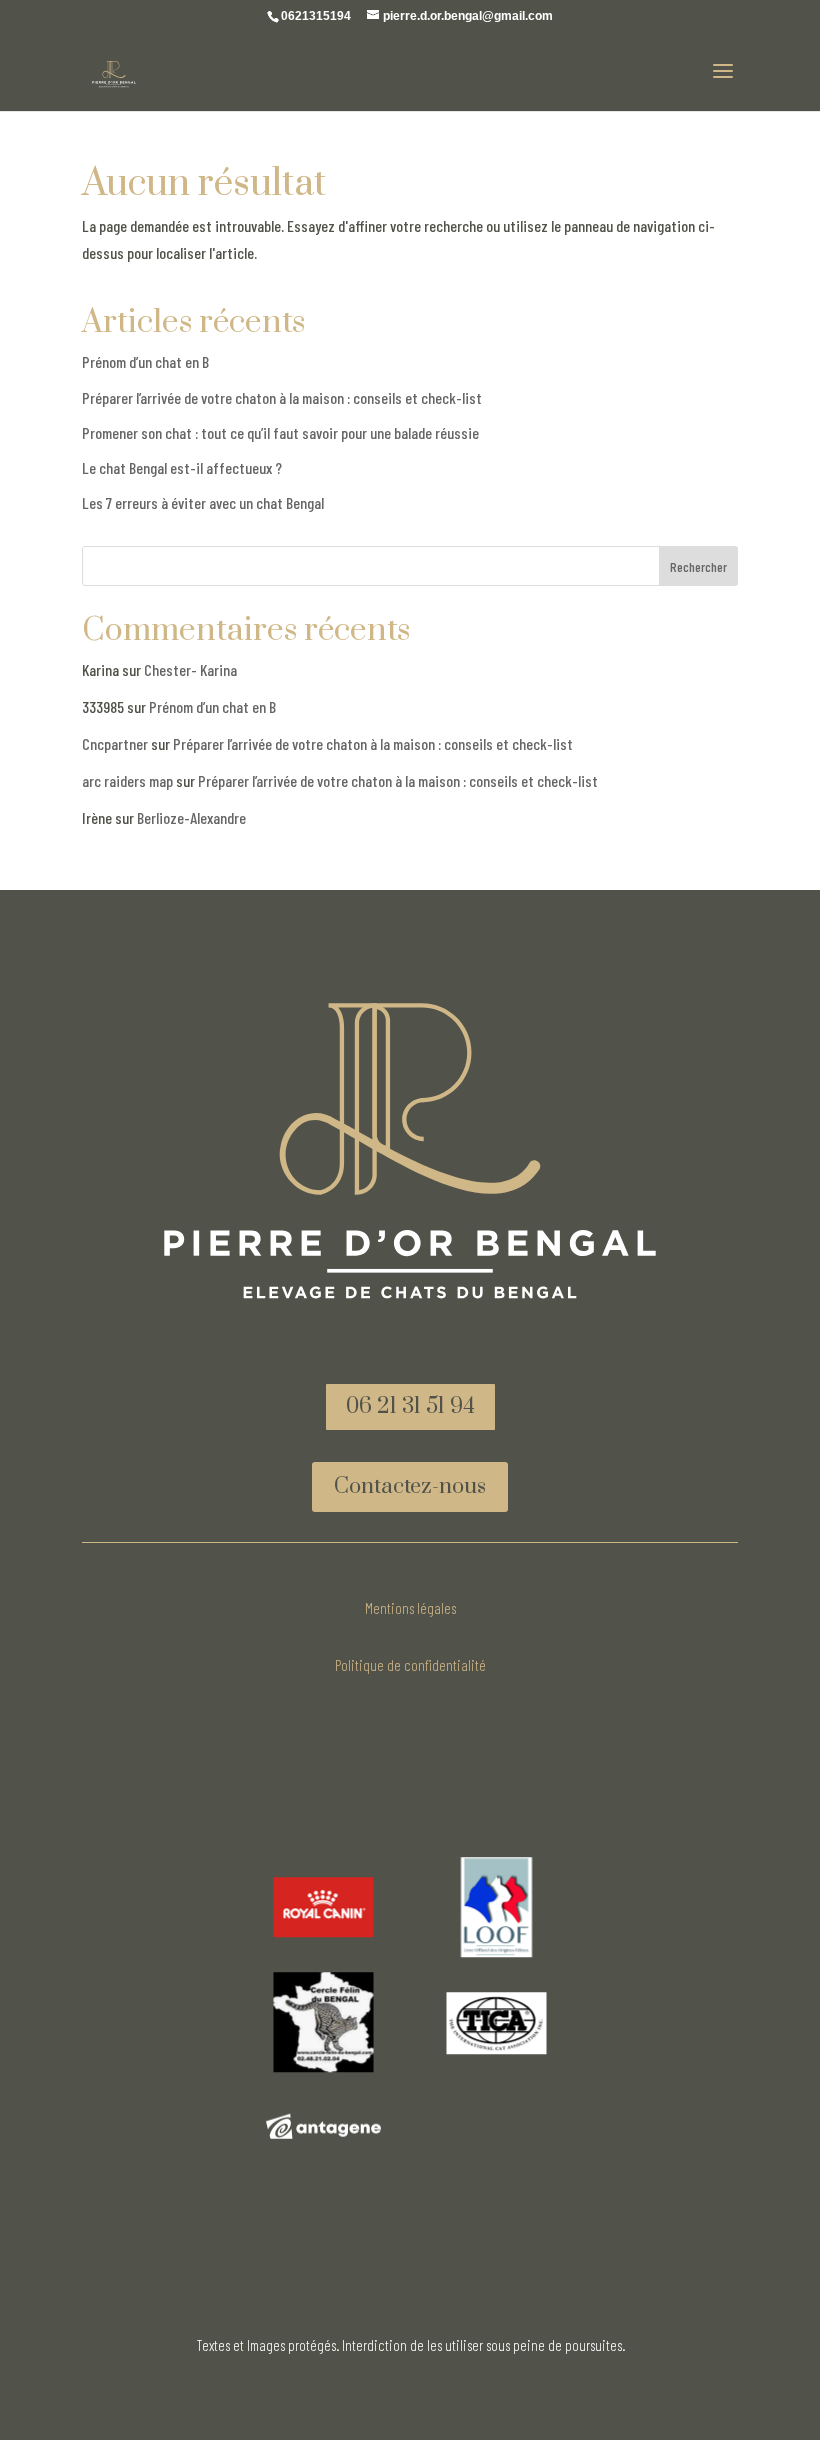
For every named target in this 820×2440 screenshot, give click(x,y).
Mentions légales (410, 1608)
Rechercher (698, 566)
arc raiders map (127, 780)
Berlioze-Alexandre (191, 817)
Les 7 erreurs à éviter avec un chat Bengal (203, 502)
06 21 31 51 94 (410, 1406)
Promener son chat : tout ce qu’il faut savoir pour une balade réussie (280, 432)
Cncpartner (115, 743)
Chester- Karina (190, 669)
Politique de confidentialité (410, 1665)
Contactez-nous (410, 1486)
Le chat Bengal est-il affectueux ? (182, 467)
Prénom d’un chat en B (145, 361)
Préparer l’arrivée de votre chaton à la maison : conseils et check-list (282, 397)
